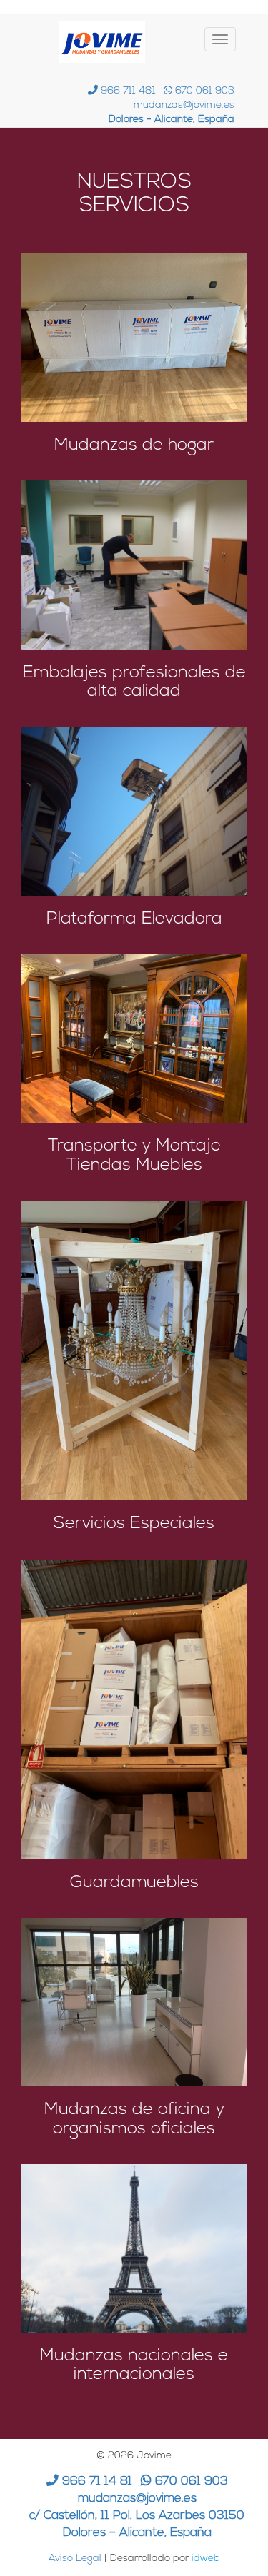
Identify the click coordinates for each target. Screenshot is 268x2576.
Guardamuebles (134, 1883)
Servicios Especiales (134, 1524)
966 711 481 (127, 91)
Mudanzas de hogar (134, 445)
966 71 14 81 (95, 2481)
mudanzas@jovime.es (184, 105)
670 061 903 (203, 91)
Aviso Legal (75, 2559)
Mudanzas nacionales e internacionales (134, 2365)
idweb (206, 2559)
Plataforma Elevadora (134, 919)
